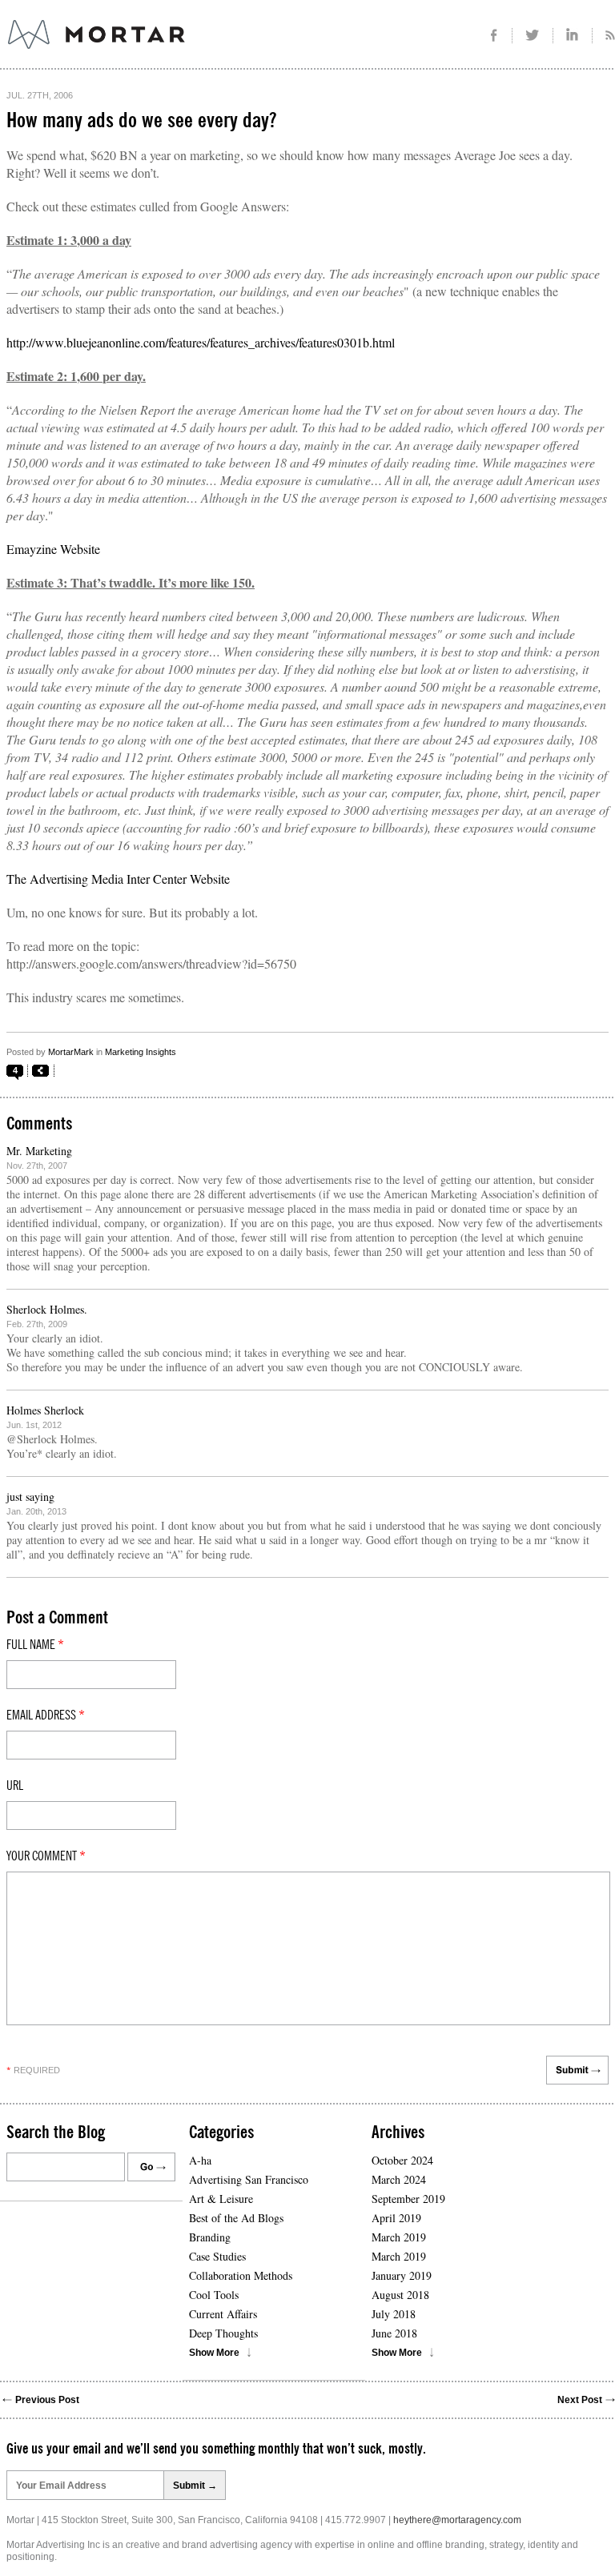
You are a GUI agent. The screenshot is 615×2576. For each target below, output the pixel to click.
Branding (210, 2237)
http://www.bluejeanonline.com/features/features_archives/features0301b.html (201, 342)
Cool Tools (214, 2295)
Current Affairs (223, 2314)
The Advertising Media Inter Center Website (118, 879)
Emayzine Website (53, 549)
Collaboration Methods (241, 2275)
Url (15, 1786)
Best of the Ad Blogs (236, 2218)
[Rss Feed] (604, 36)
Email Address (46, 1715)
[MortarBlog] (185, 49)
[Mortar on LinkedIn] (573, 36)
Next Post (580, 2400)
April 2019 (396, 2218)
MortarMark (71, 1052)
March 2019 (399, 2237)
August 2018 (400, 2295)
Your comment (46, 1856)
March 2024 (399, 2179)
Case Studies (217, 2256)
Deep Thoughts (223, 2333)
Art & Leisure (221, 2199)
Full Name (35, 1645)
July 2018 (394, 2314)
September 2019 (408, 2199)
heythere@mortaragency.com (457, 2520)
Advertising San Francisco (249, 2179)
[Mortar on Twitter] (533, 36)
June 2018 (394, 2333)
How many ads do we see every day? (141, 121)
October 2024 (402, 2160)
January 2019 (402, 2275)
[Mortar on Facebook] (494, 36)
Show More (214, 2353)
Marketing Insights (141, 1052)
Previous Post (47, 2400)
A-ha (200, 2160)
